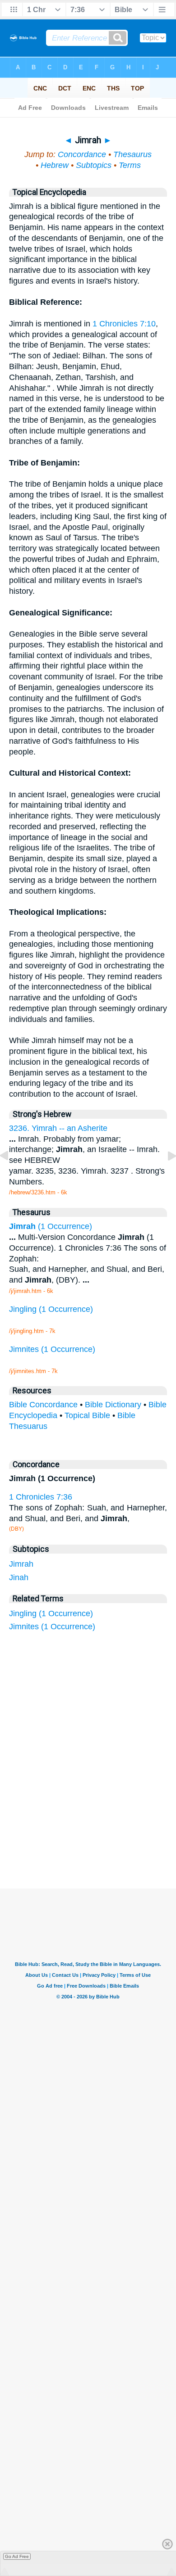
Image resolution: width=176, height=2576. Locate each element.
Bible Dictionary (113, 1405)
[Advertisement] (100, 1821)
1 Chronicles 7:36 (41, 1497)
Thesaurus (132, 154)
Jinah (19, 1577)
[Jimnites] (11, 1176)
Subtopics (94, 165)
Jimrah (21, 1564)
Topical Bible (87, 1415)
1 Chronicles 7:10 (124, 324)
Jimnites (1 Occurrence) (52, 1627)
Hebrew (55, 165)
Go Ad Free (17, 2556)
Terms (130, 165)
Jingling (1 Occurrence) (51, 1613)
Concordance (82, 154)
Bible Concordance (43, 1405)
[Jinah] (165, 1176)
